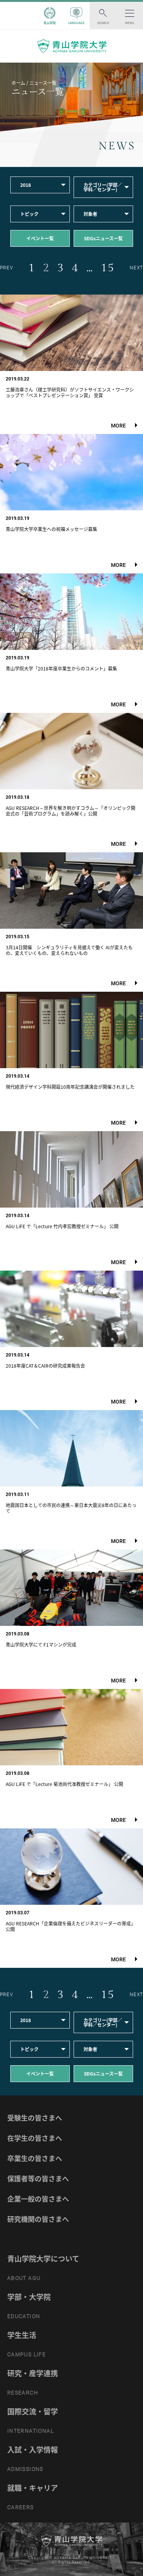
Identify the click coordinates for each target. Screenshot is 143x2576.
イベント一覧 (40, 238)
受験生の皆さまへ (35, 2118)
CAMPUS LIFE (27, 2354)
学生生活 (22, 2335)
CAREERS (21, 2507)
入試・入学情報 (33, 2450)
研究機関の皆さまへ (38, 2219)
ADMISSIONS (25, 2469)
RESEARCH (23, 2393)
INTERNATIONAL (31, 2431)
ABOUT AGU (24, 2278)
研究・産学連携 (33, 2373)
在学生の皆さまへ (35, 2138)
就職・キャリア (33, 2488)
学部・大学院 (29, 2297)
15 (108, 268)
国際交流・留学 (33, 2411)
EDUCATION (24, 2316)
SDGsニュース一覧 (103, 238)
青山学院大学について (43, 2259)
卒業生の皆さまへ (35, 2158)
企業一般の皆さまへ (38, 2199)
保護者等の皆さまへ (38, 2179)
